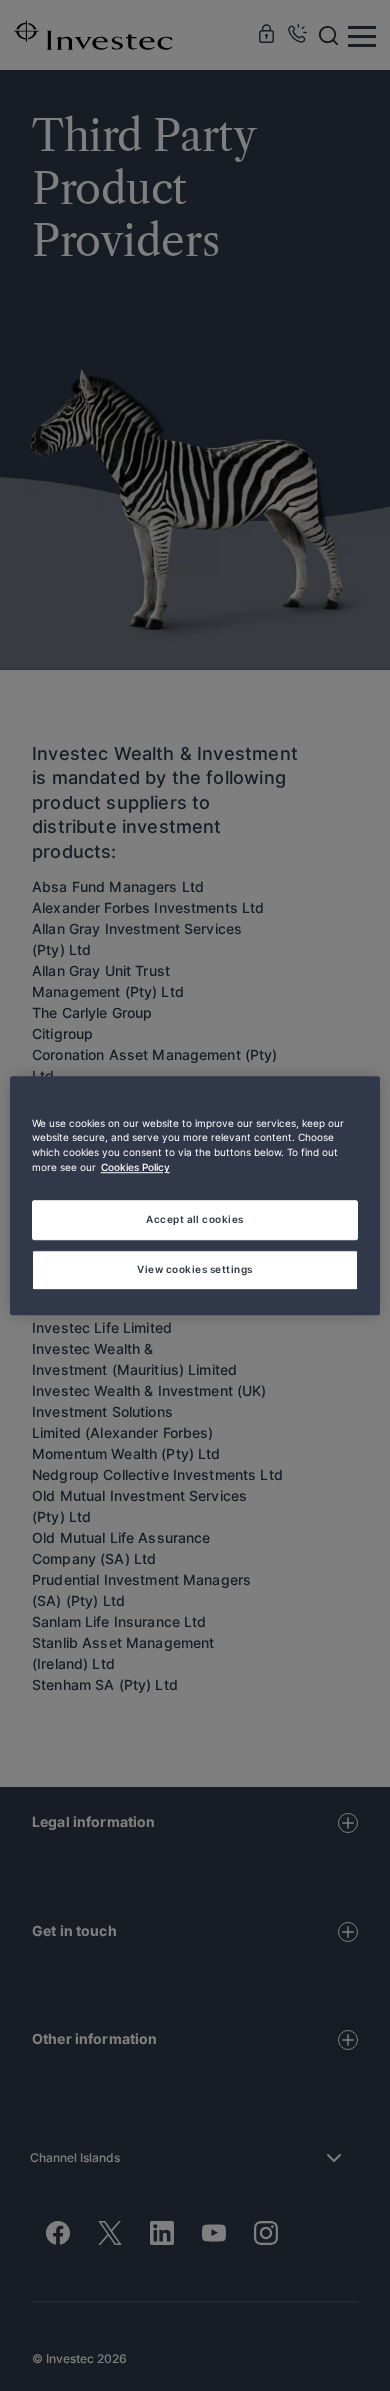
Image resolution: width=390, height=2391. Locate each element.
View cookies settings (194, 1269)
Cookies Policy (135, 1168)
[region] (195, 1196)
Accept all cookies (195, 1219)
